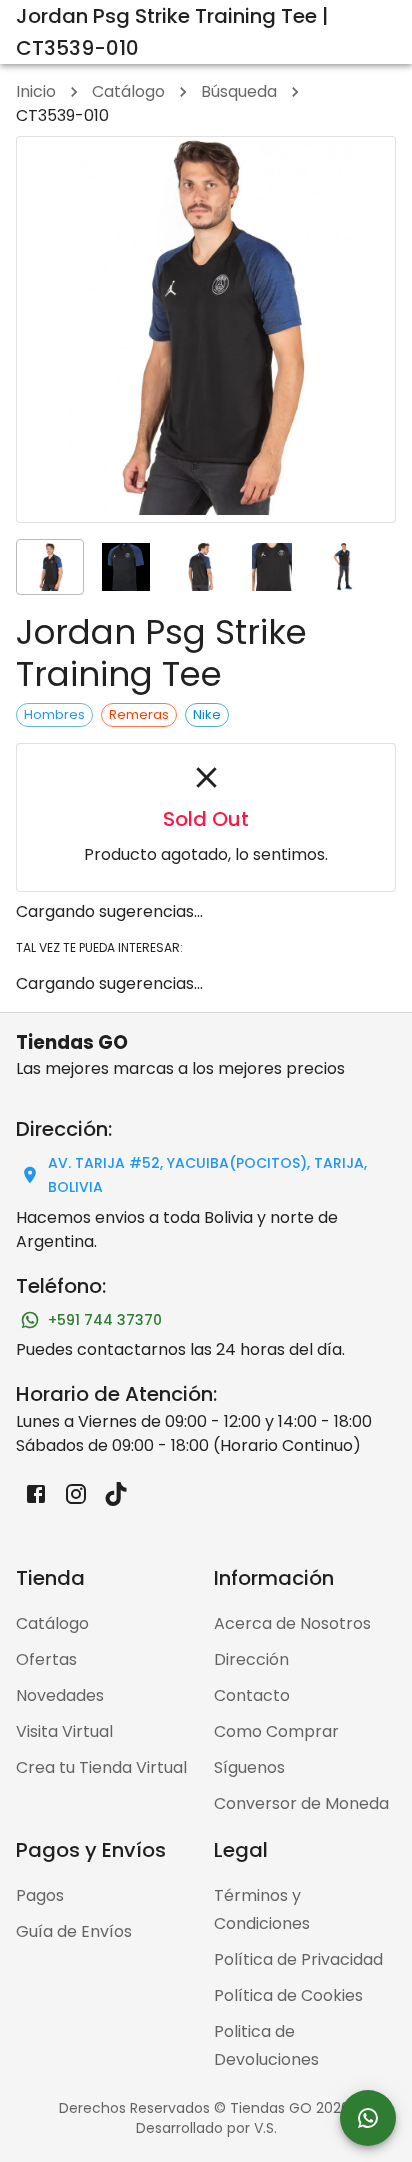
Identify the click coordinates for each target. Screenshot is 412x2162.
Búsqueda (239, 91)
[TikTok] (116, 1494)
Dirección (251, 1659)
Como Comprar (276, 1731)
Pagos (40, 1895)
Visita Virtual (64, 1731)
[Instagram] (76, 1494)
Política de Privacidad (298, 1959)
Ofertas (46, 1659)
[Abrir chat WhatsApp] (368, 2118)
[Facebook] (36, 1494)
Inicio (36, 91)
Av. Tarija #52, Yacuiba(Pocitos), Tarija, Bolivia (207, 1175)
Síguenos (249, 1767)
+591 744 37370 (105, 1320)
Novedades (60, 1695)
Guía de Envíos (74, 1931)
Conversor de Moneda (301, 1803)
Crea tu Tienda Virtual (101, 1767)
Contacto (252, 1695)
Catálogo (128, 91)
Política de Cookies (288, 1995)
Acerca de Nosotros (292, 1623)
